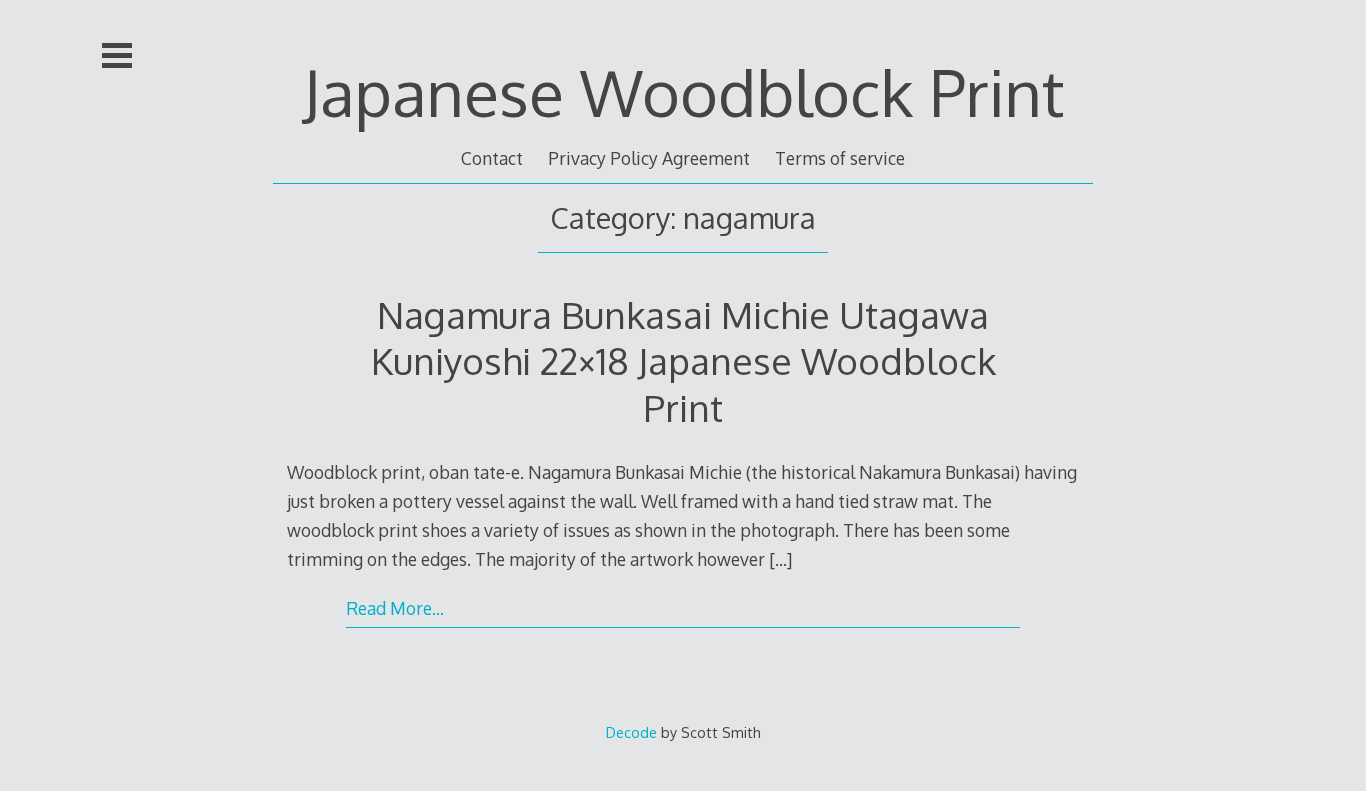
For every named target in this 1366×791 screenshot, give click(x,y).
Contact (492, 158)
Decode (631, 732)
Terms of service (840, 158)
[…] (780, 559)
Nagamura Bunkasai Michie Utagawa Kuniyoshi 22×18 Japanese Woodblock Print (683, 360)
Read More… (395, 608)
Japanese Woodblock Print (683, 91)
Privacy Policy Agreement (649, 158)
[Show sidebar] (117, 56)
